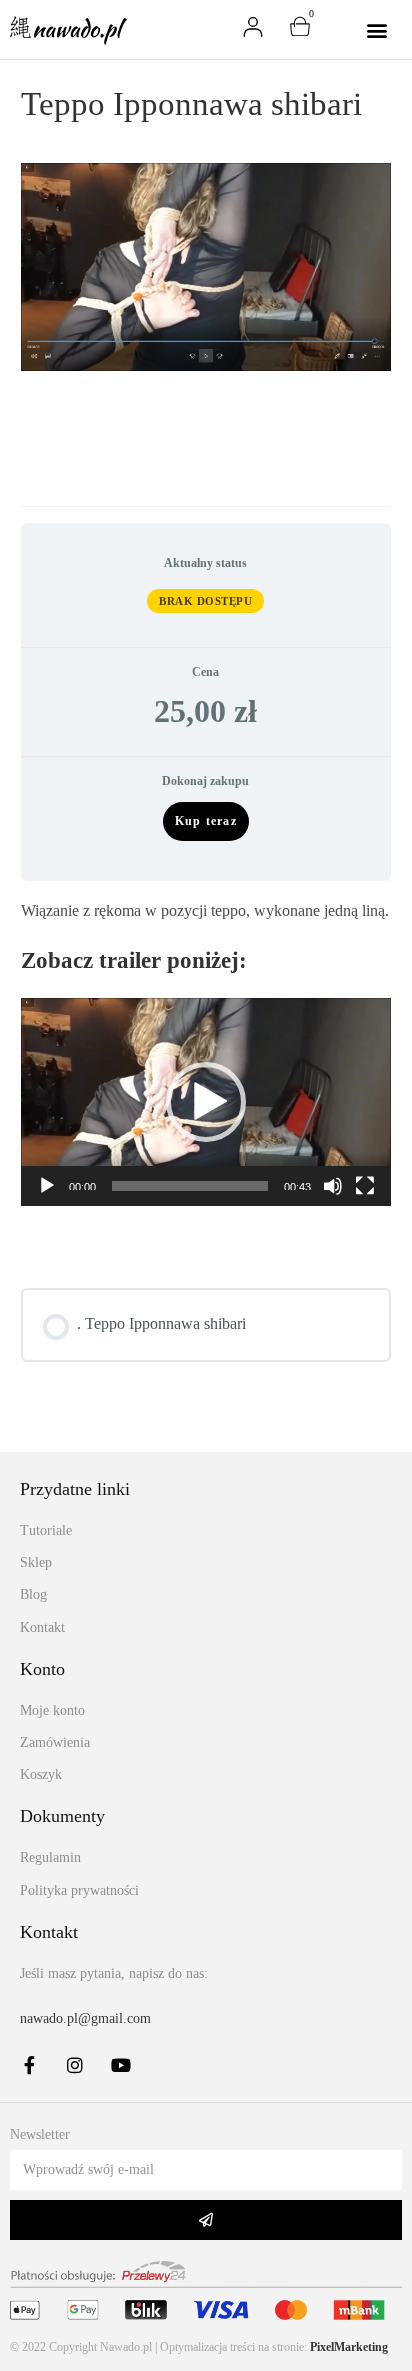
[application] (206, 1102)
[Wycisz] (333, 1186)
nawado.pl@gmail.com (85, 2018)
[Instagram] (75, 2065)
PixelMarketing (349, 2347)
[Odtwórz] (47, 1186)
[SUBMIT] (206, 2220)
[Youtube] (121, 2065)
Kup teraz (206, 821)
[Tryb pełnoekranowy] (365, 1186)
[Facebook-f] (29, 2065)
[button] (377, 29)
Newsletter (40, 2134)
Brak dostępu (205, 601)
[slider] (190, 1186)
